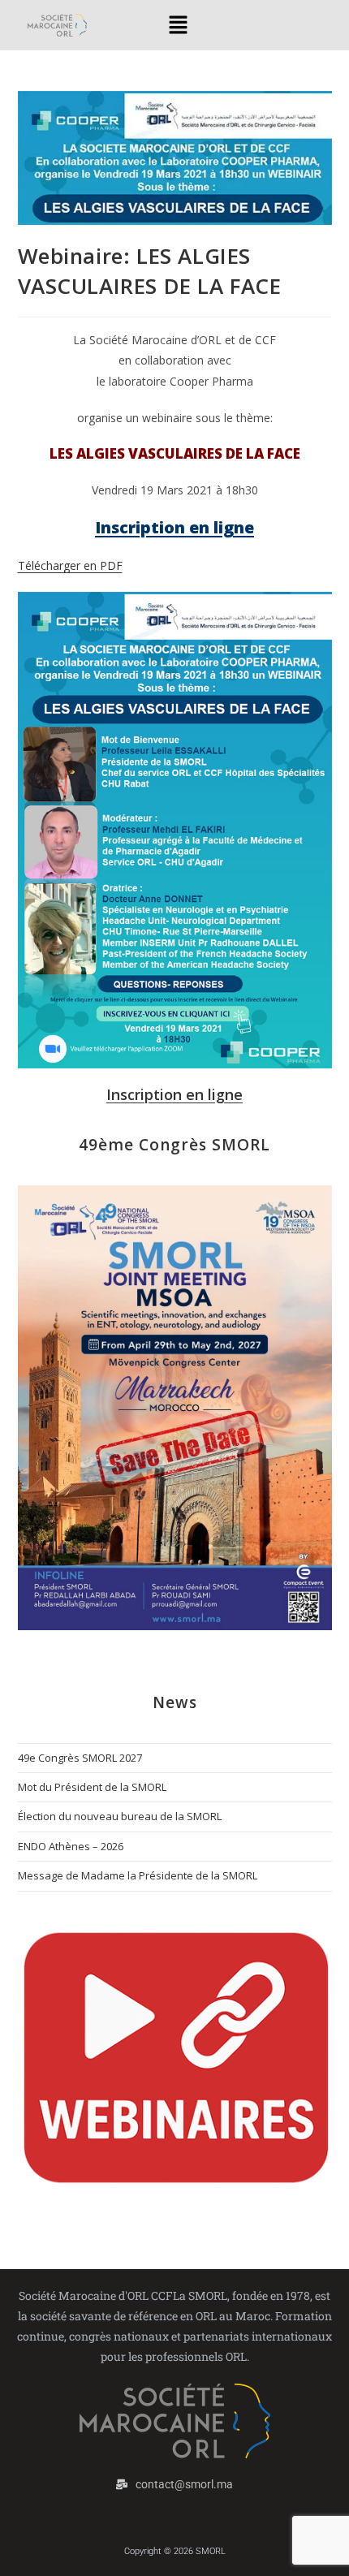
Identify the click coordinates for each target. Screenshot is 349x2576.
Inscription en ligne (174, 1094)
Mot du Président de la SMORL (92, 1787)
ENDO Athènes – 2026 (71, 1846)
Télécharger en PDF (70, 565)
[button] (179, 25)
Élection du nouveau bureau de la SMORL (120, 1816)
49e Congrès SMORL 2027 (80, 1758)
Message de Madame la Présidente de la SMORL (138, 1875)
